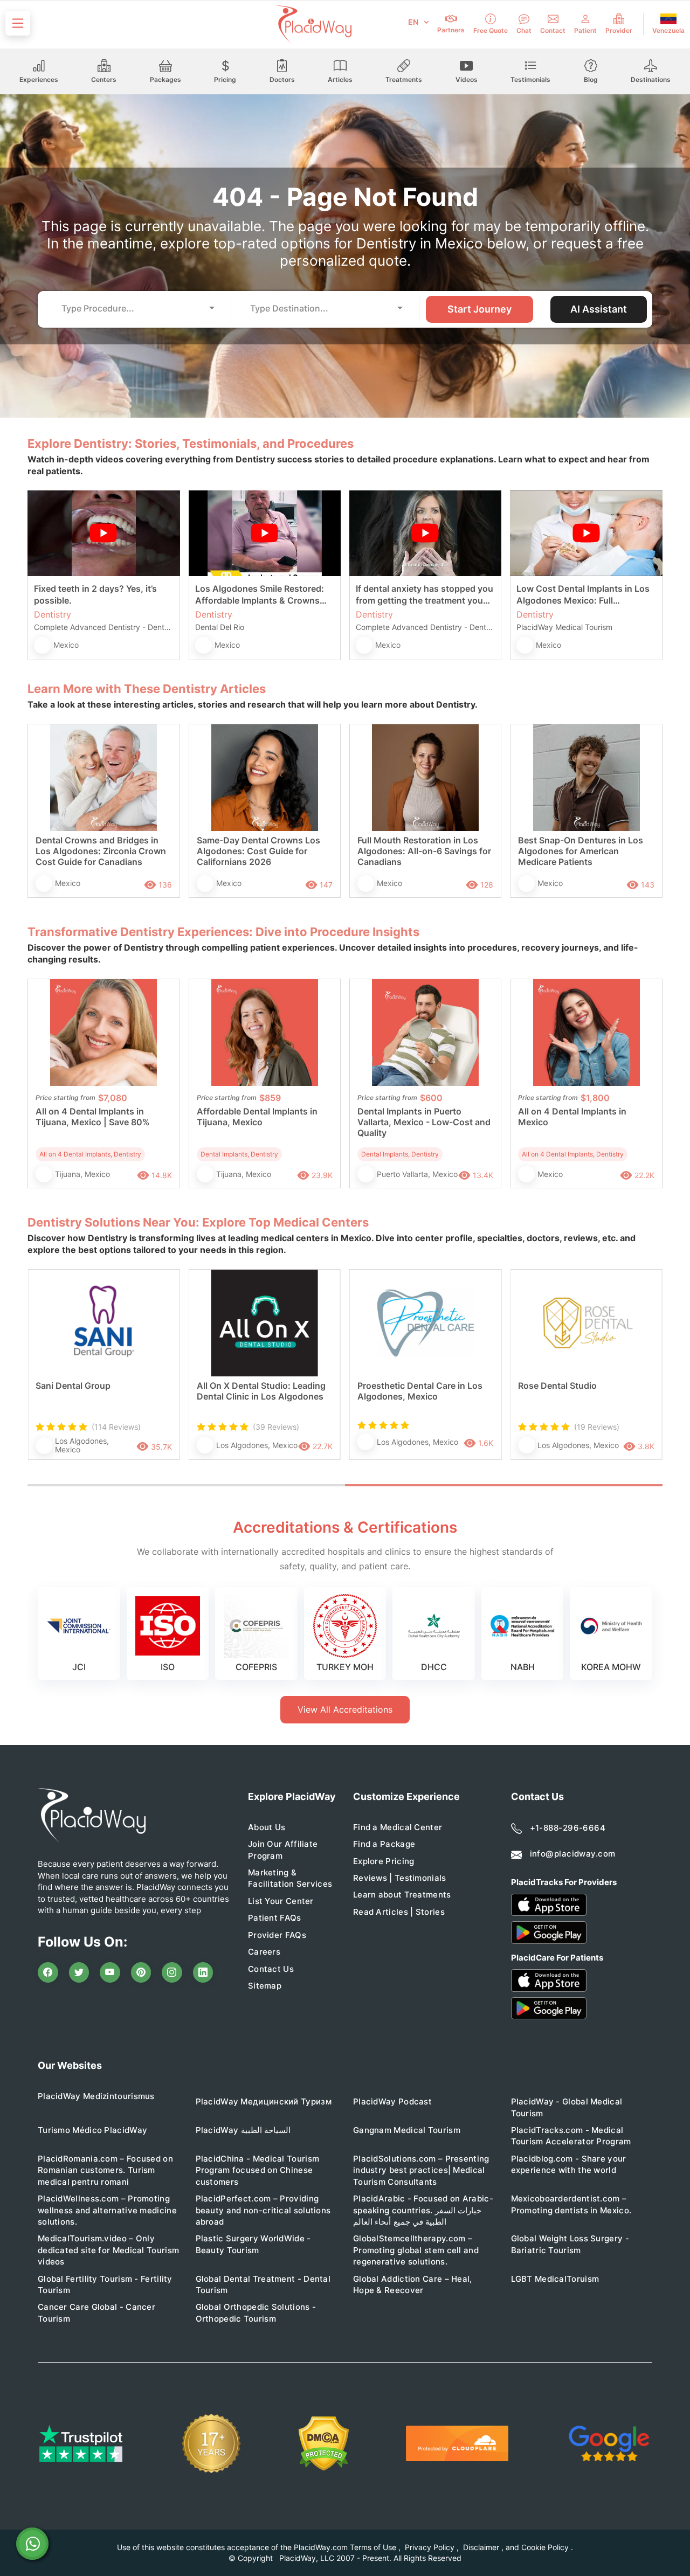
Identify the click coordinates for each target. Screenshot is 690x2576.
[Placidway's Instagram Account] (172, 1972)
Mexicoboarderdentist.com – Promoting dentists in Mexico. (571, 2204)
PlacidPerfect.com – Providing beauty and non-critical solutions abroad (263, 2210)
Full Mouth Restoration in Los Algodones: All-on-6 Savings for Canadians (424, 851)
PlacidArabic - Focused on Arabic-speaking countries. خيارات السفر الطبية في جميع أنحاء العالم (423, 2210)
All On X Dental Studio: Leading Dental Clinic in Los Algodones (261, 1391)
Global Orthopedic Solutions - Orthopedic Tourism (256, 2312)
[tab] (186, 1485)
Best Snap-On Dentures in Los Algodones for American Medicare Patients (581, 851)
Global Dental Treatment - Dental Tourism (263, 2284)
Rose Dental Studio (557, 1386)
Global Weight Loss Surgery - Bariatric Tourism (570, 2244)
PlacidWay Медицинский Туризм (264, 2101)
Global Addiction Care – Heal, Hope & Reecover (413, 2284)
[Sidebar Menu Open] (18, 23)
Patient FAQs (275, 1918)
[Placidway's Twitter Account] (79, 1972)
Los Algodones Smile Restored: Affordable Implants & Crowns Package (260, 595)
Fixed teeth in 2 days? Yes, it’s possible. (95, 594)
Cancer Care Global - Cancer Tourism (96, 2312)
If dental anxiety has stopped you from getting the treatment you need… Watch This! (425, 595)
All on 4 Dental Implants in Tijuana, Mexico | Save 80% (93, 1117)
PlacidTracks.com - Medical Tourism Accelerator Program (571, 2136)
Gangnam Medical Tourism (407, 2130)
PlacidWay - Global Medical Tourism (567, 2107)
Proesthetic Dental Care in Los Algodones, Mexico (420, 1391)
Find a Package (384, 1844)
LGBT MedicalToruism (555, 2279)
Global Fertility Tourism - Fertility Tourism (105, 2284)
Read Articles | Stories (399, 1912)
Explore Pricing (384, 1861)
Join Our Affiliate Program (283, 1850)
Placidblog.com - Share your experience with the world (569, 2164)
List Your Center (281, 1901)
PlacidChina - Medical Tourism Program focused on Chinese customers (258, 2170)
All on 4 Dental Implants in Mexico (572, 1117)
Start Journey (479, 309)
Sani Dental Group (73, 1386)
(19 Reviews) (597, 1427)
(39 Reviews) (276, 1427)
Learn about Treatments (402, 1895)
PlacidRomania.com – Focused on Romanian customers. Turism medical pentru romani (105, 2170)
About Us (267, 1827)
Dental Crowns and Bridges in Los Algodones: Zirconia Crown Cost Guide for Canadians (101, 851)
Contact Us (271, 1969)
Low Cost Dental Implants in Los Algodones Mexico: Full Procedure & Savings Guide (583, 595)
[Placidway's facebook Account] (48, 1972)
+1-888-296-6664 (568, 1828)
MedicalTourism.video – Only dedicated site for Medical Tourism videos (108, 2250)
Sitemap (265, 1986)
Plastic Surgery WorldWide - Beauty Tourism (253, 2244)
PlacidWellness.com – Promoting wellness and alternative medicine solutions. (107, 2210)
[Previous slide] (44, 1376)
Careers (264, 1952)
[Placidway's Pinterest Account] (141, 1972)
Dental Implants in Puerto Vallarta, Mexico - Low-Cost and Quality (424, 1122)
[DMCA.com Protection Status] (324, 2444)
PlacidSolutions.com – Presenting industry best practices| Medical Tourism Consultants (421, 2170)
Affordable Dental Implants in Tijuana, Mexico (257, 1117)
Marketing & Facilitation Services (290, 1878)
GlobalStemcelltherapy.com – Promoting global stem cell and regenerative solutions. (416, 2250)
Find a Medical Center (398, 1827)
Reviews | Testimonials (400, 1878)
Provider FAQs (277, 1935)
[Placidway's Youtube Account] (110, 1972)
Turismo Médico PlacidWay (92, 2130)
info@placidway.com (573, 1854)
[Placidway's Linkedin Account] (203, 1972)
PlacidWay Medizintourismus (96, 2096)
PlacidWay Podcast (392, 2101)
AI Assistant (599, 309)
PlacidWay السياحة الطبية (243, 2130)
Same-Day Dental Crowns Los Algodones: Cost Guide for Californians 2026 (258, 851)
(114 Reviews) (116, 1427)
